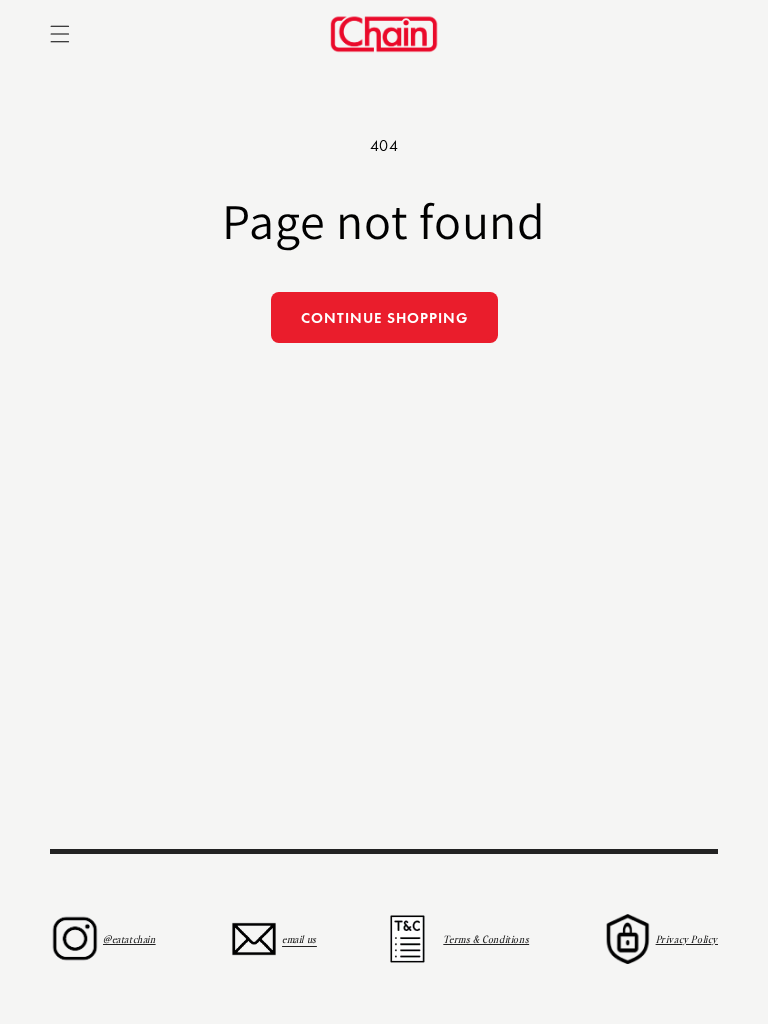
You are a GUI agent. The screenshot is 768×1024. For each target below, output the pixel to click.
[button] (60, 34)
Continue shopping (384, 318)
